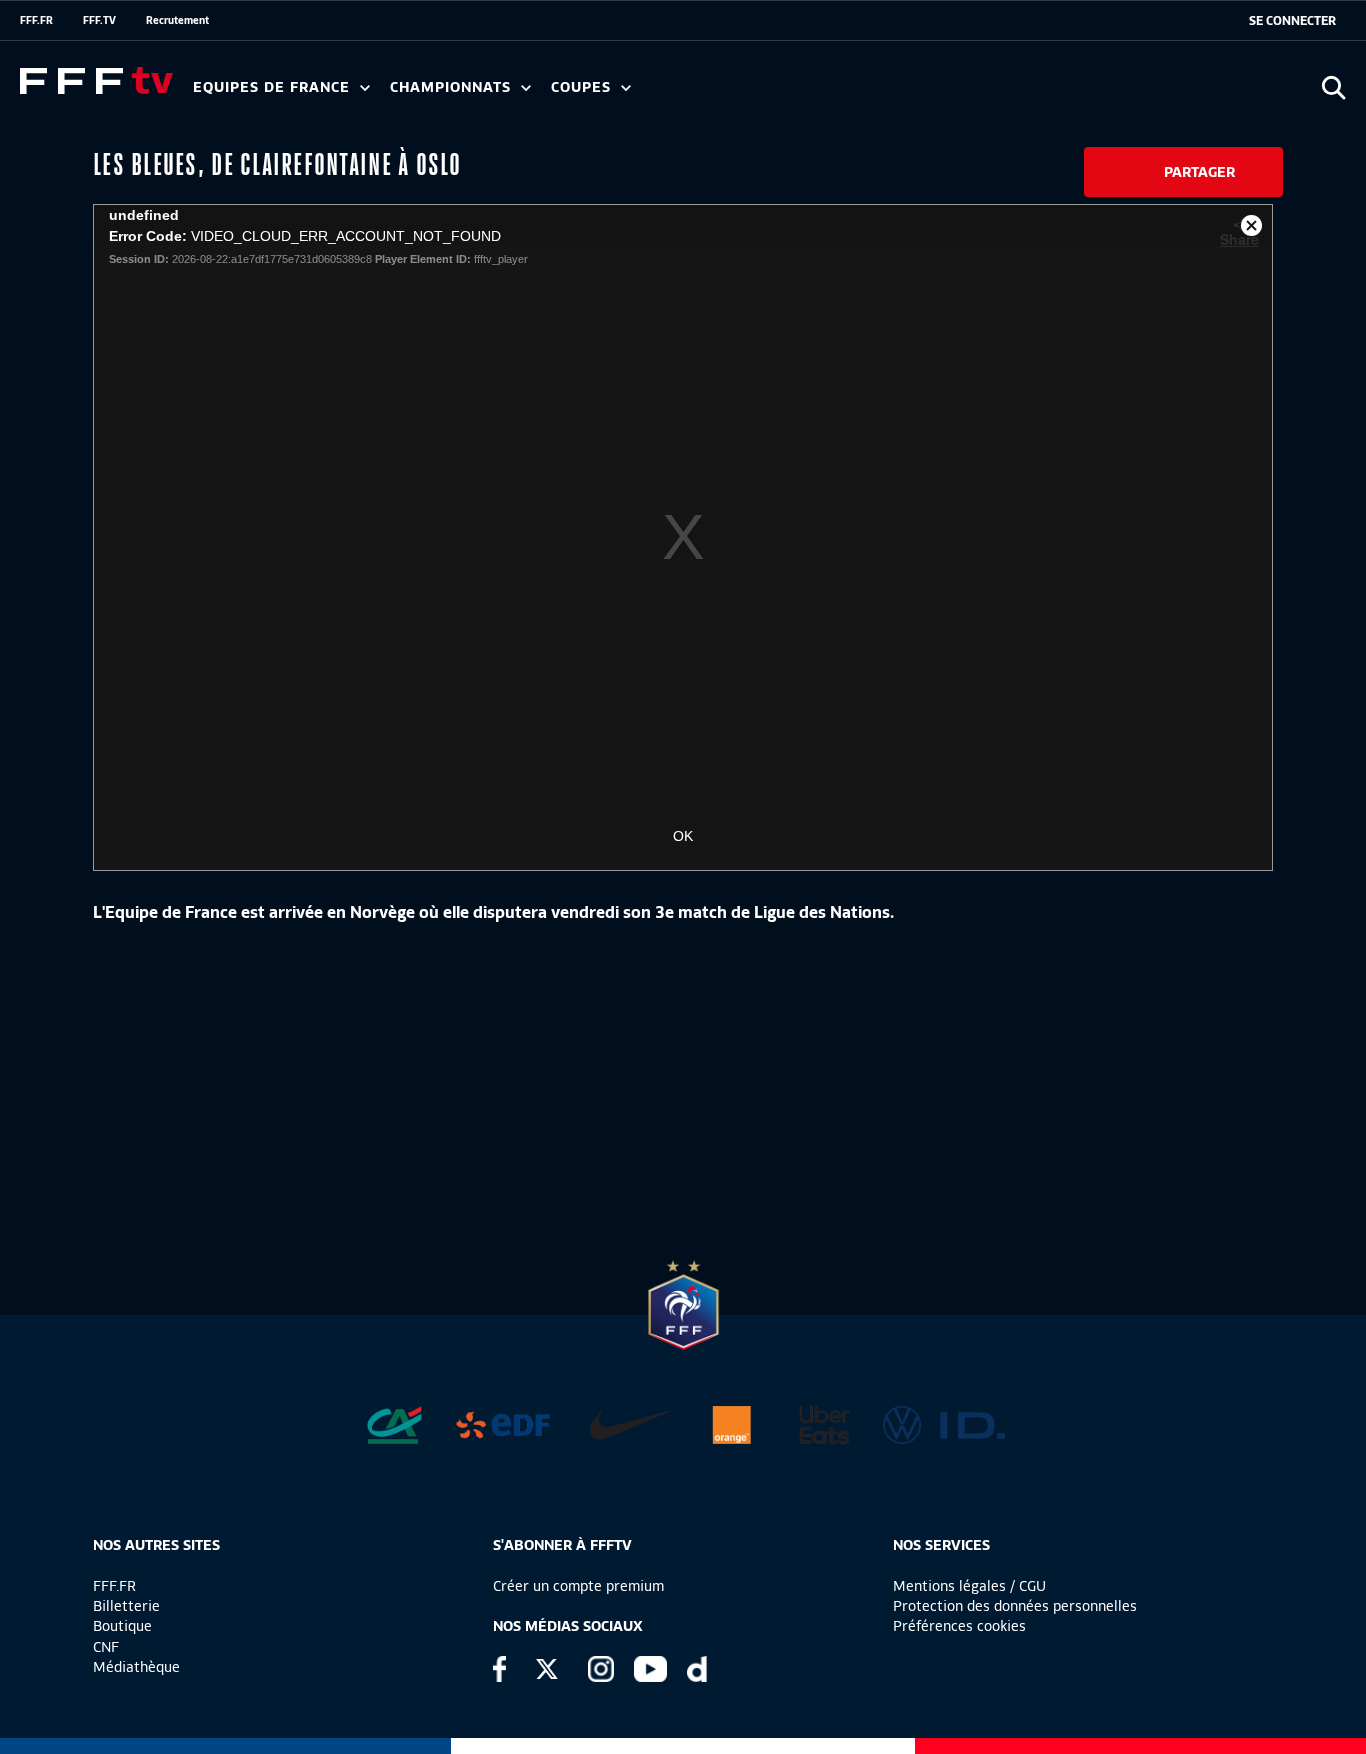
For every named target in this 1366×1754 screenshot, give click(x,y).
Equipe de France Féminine (386, 94)
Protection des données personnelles (1015, 1606)
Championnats (453, 87)
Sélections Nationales (936, 94)
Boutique (122, 1626)
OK (683, 836)
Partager (1199, 172)
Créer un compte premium (578, 1586)
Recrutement (177, 20)
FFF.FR (36, 20)
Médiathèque (136, 1667)
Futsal (633, 94)
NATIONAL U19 (707, 94)
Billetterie (126, 1606)
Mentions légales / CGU (969, 1586)
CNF (106, 1647)
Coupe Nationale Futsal (873, 94)
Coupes (583, 87)
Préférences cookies (959, 1626)
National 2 (962, 94)
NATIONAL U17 (840, 94)
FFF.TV (99, 20)
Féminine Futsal (751, 94)
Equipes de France (274, 87)
